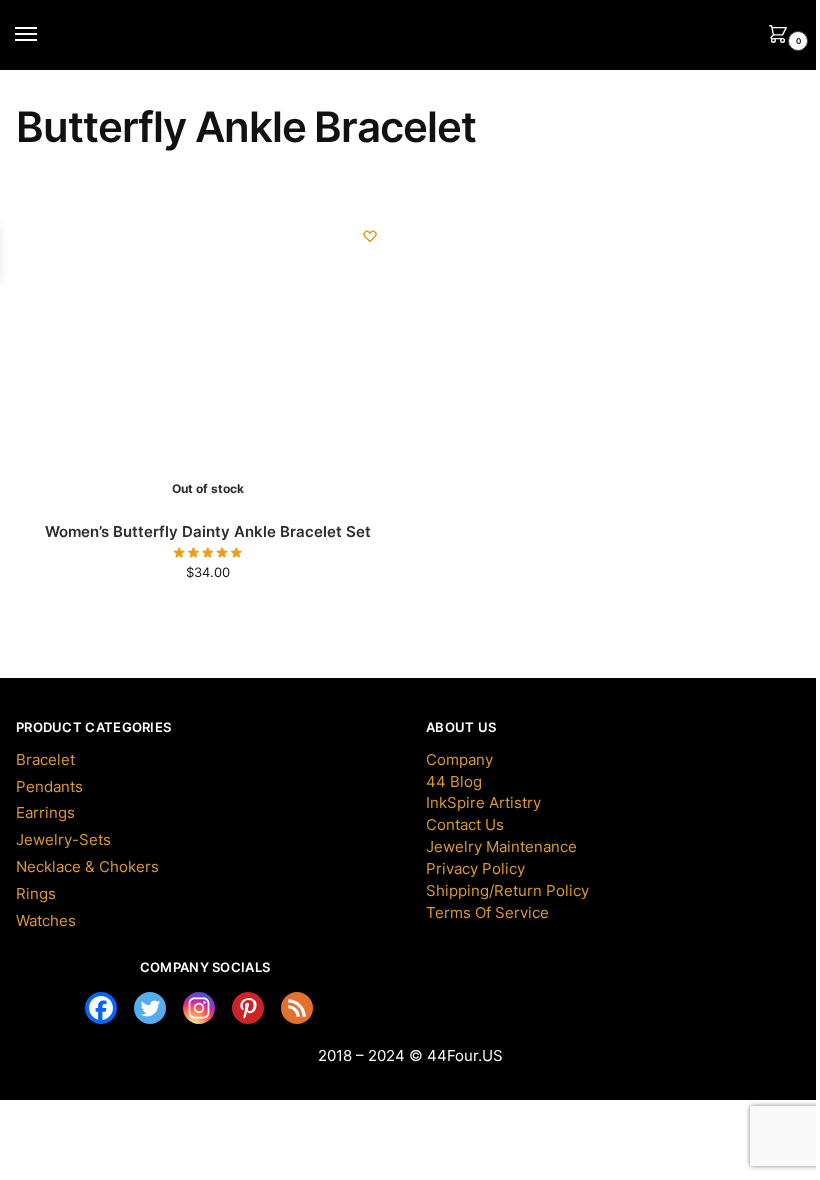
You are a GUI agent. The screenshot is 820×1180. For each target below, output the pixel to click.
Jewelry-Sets (63, 840)
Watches (46, 921)
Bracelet (45, 760)
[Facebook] (101, 1008)
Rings (36, 894)
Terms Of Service (487, 913)
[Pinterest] (248, 1008)
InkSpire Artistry (483, 803)
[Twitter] (150, 1008)
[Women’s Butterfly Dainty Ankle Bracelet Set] (166, 356)
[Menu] (45, 35)
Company (459, 760)
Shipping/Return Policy (507, 891)
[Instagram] (199, 1008)
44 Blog (454, 782)
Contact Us (465, 825)
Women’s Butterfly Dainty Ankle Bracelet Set (208, 531)
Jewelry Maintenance (501, 847)
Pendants (49, 787)
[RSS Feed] (297, 1008)
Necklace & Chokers (87, 867)
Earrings (45, 813)
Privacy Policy (475, 869)
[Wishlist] (370, 236)
